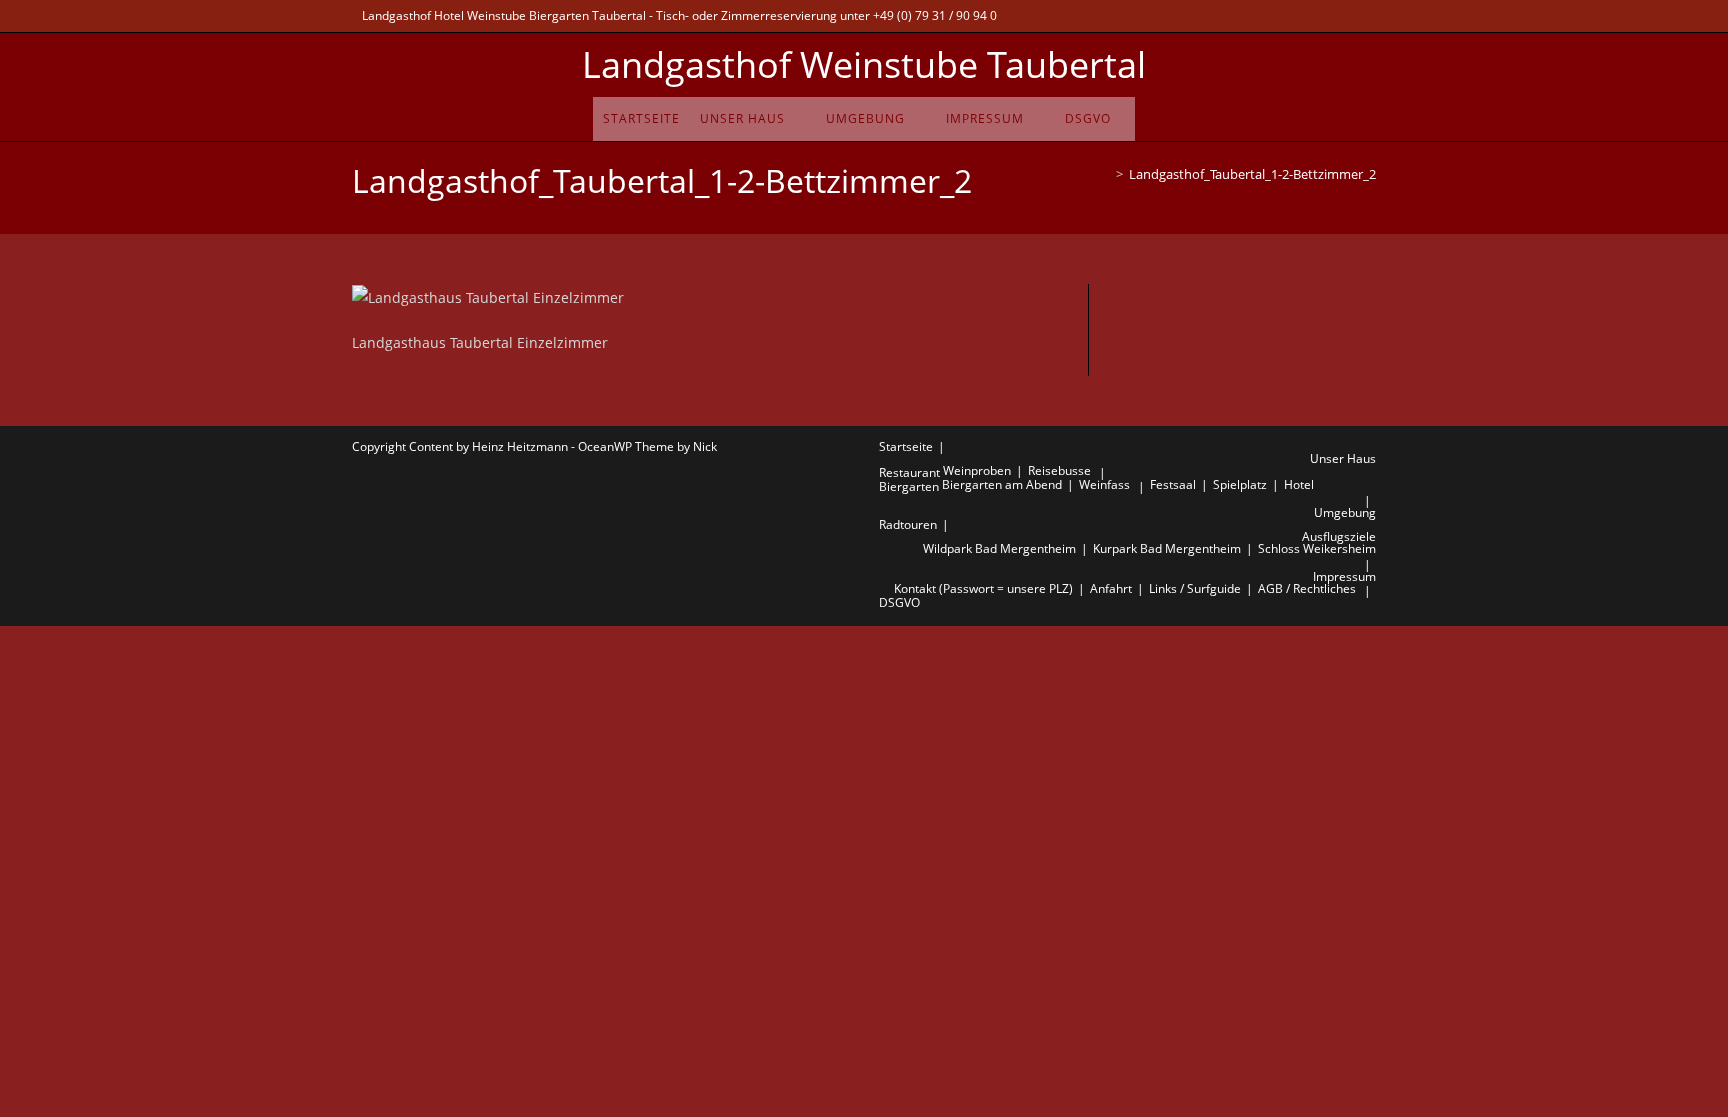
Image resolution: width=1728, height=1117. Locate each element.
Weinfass (1104, 484)
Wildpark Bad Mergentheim (999, 548)
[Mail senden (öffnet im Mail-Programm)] (1337, 16)
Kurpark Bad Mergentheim (1167, 548)
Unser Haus (1343, 458)
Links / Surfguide (1195, 588)
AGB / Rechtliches (1307, 588)
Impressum (1344, 576)
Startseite (906, 446)
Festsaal (1173, 484)
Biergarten (909, 486)
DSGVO (899, 602)
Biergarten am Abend (1002, 484)
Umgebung (1345, 512)
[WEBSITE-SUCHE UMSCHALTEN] (1128, 119)
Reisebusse (1059, 470)
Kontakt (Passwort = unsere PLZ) (983, 588)
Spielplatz (1240, 484)
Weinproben (977, 470)
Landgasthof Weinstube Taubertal (864, 64)
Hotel (1299, 484)
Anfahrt (1111, 588)
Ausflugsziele (1339, 536)
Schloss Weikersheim (1317, 548)
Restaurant (909, 472)
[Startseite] (1105, 174)
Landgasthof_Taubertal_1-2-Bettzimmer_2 (1252, 174)
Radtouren (908, 524)
